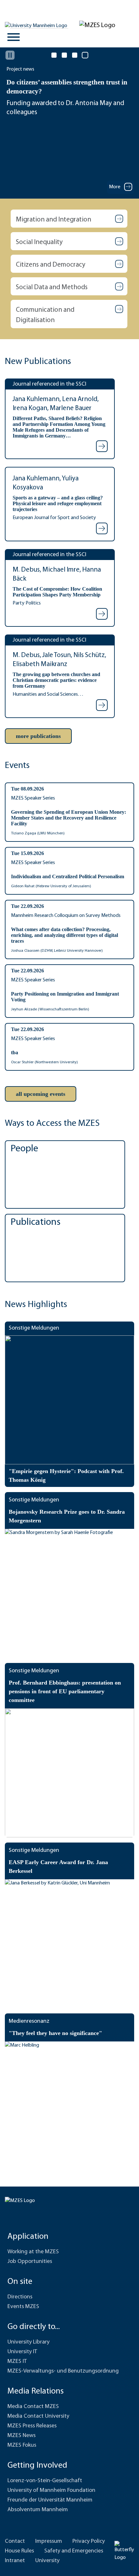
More (115, 187)
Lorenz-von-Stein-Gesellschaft (45, 2481)
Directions (20, 2297)
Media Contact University (38, 2416)
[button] (69, 219)
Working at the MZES (33, 2252)
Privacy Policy (89, 2542)
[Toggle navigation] (14, 37)
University (47, 2561)
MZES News (21, 2436)
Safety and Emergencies (74, 2551)
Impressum (49, 2542)
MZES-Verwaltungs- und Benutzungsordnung (63, 2371)
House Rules (19, 2551)
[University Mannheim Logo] (37, 26)
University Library (28, 2342)
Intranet (15, 2561)
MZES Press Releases (32, 2426)
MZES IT (17, 2362)
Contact (15, 2542)
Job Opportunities (30, 2262)
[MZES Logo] (97, 25)
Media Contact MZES (33, 2407)
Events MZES (23, 2307)
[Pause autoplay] (10, 55)
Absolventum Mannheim (38, 2510)
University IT (22, 2352)
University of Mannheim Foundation (51, 2491)
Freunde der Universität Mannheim (50, 2500)
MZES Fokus (22, 2445)
